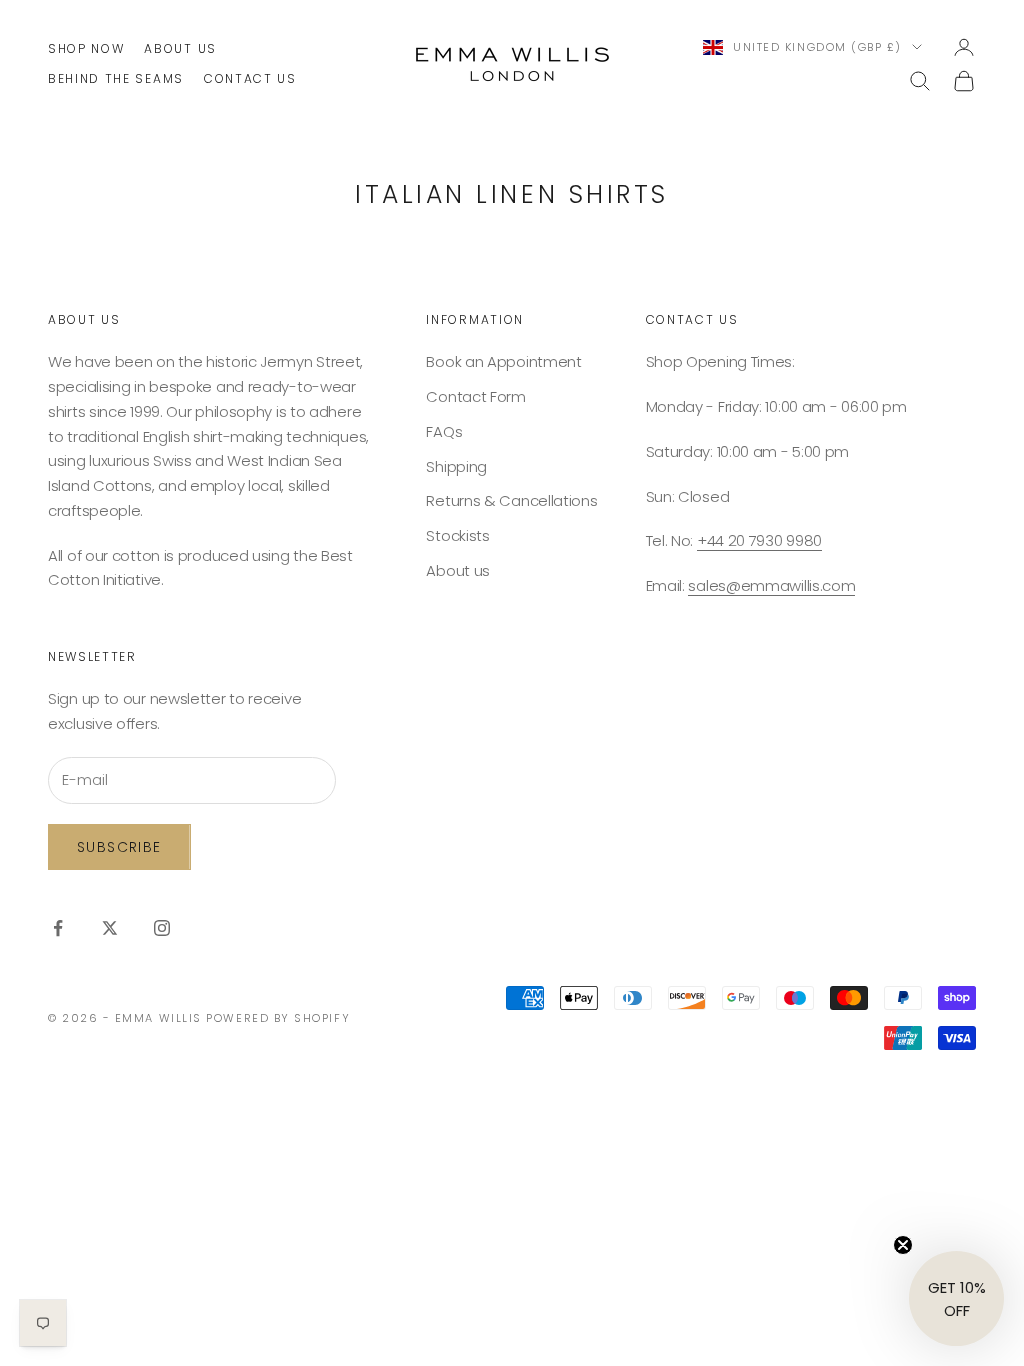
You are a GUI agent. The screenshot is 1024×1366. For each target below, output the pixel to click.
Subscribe (119, 847)
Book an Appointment (503, 361)
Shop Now (86, 48)
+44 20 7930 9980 (759, 540)
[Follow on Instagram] (162, 928)
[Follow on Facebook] (58, 928)
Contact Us (250, 78)
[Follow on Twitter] (110, 928)
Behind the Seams (116, 78)
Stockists (457, 535)
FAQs (444, 431)
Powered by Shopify (278, 1018)
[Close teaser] (903, 1245)
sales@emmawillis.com (771, 585)
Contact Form (475, 396)
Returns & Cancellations (511, 500)
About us (180, 48)
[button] (956, 1298)
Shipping (456, 466)
